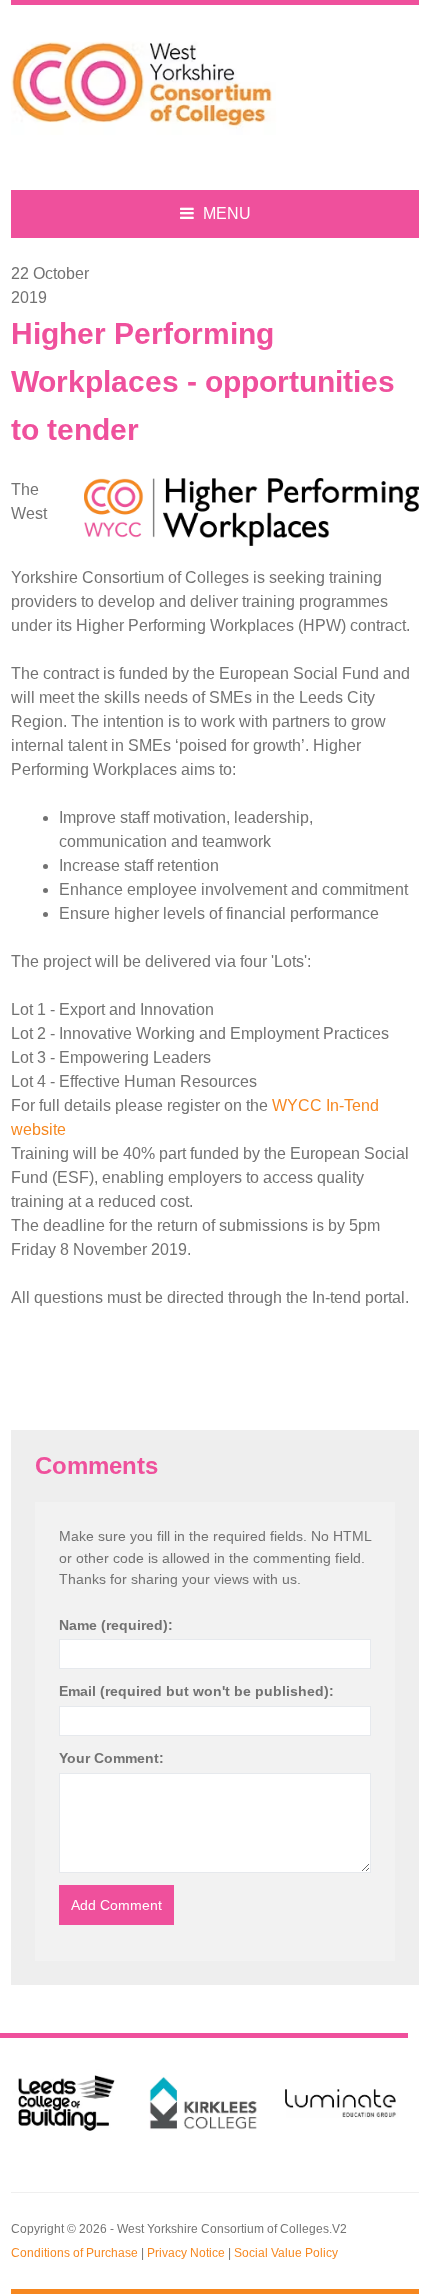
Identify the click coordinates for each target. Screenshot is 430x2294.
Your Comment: (111, 1758)
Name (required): (116, 1625)
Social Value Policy (286, 2253)
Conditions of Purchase (74, 2253)
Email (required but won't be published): (196, 1691)
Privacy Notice (186, 2253)
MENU (225, 213)
